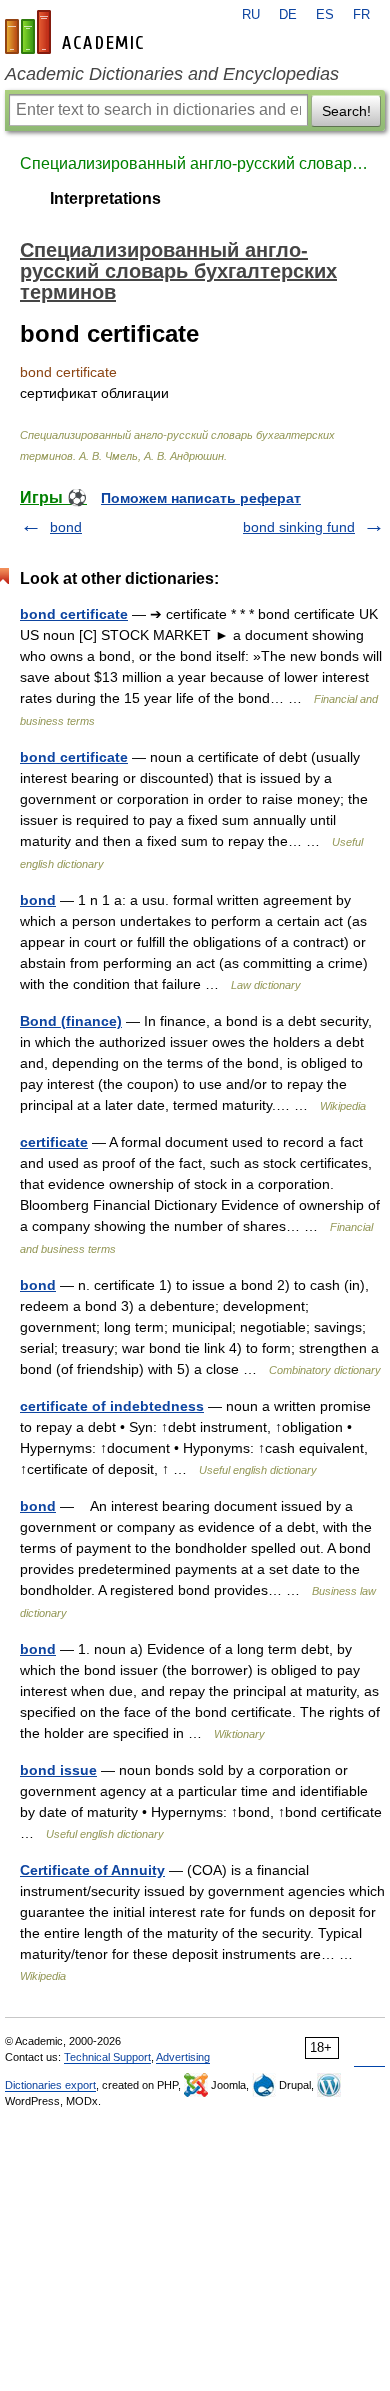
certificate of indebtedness (112, 1406)
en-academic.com (77, 32)
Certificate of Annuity (92, 1870)
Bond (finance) (71, 1021)
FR (361, 15)
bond (66, 527)
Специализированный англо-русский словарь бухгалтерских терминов (195, 163)
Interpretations (105, 198)
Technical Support (107, 2057)
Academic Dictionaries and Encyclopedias (172, 74)
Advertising (183, 2057)
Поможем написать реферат (201, 498)
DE (288, 15)
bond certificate (74, 614)
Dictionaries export (50, 2085)
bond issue (58, 1770)
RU (251, 15)
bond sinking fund (299, 527)
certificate (54, 1142)
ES (325, 15)
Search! (346, 111)
